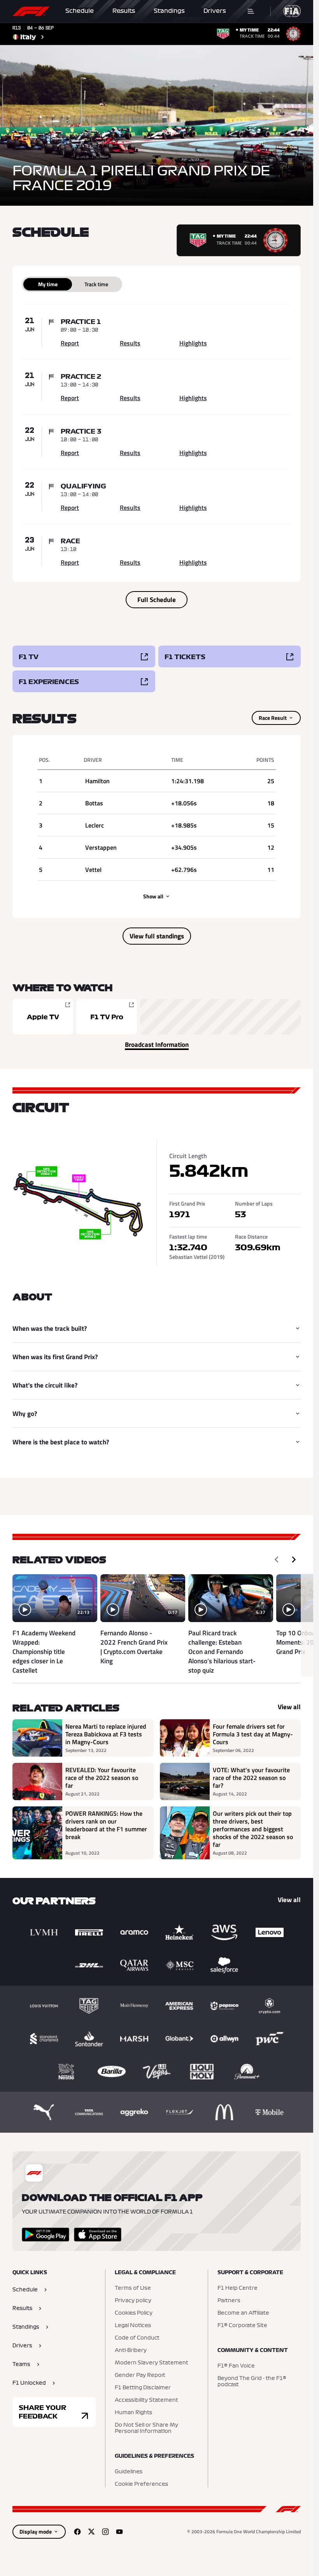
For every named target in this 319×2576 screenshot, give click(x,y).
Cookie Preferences (141, 2484)
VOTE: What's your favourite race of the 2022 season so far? (251, 1778)
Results (124, 11)
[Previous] (277, 1559)
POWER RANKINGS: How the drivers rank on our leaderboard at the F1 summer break (106, 1825)
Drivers (215, 11)
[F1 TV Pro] (107, 1017)
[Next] (294, 1559)
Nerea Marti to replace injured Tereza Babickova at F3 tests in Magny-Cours (106, 1734)
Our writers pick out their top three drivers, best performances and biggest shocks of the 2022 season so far (253, 1829)
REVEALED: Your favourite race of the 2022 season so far (102, 1778)
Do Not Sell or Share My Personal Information (146, 2428)
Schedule (80, 11)
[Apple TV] (43, 1017)
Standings (169, 11)
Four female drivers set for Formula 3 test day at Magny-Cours (253, 1734)
